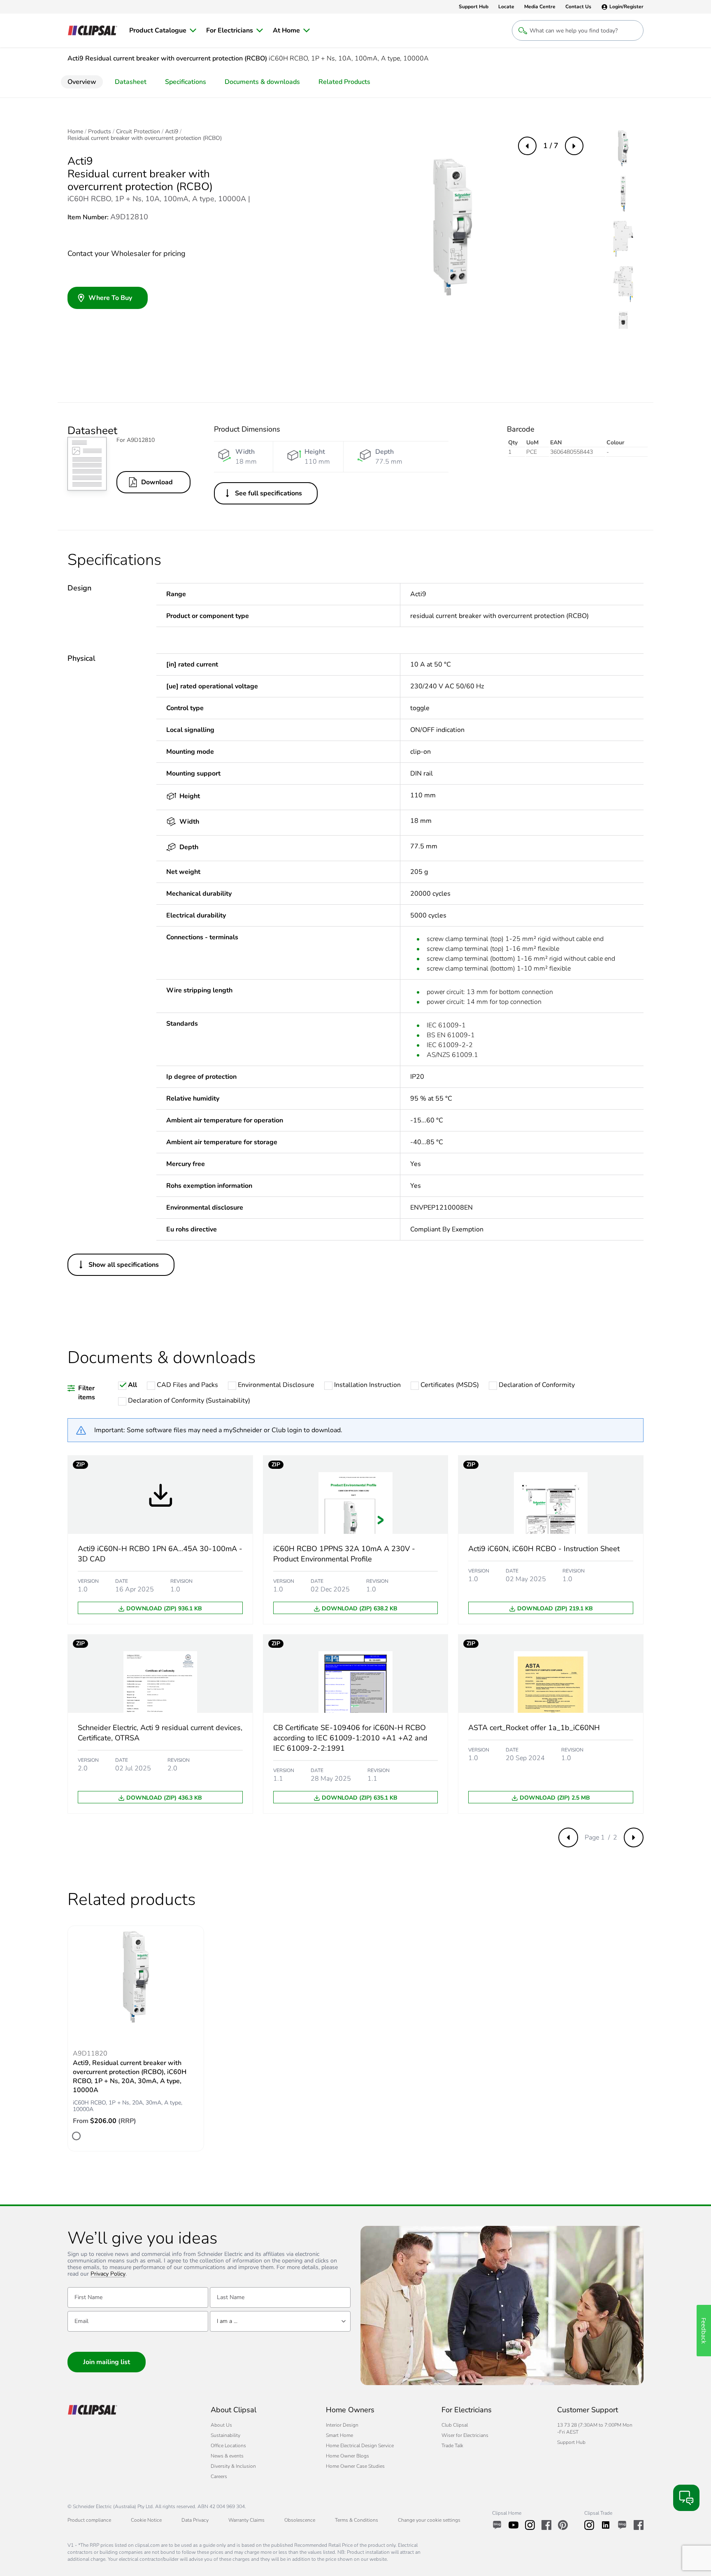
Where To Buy (110, 298)
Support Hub (571, 2442)
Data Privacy (195, 2520)
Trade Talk (452, 2446)
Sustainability (225, 2435)
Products (100, 132)
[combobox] (280, 2321)
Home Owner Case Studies (355, 2466)
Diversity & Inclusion (233, 2466)
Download (157, 482)
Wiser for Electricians (465, 2435)
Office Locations (228, 2446)
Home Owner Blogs (347, 2456)
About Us (221, 2425)
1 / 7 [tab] (551, 146)
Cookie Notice (146, 2520)
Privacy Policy (108, 2274)
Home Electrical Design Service (360, 2446)
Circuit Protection (138, 132)
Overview (82, 82)
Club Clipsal (455, 2425)
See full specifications (268, 493)
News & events (227, 2456)
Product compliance (89, 2520)
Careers (219, 2476)
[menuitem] (163, 30)
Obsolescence (300, 2520)
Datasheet (131, 82)
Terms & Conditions (357, 2520)
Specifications (186, 82)
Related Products (344, 82)
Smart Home (339, 2435)
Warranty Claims (246, 2520)
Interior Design (342, 2425)
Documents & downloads (262, 82)
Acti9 (172, 132)
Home (75, 132)
